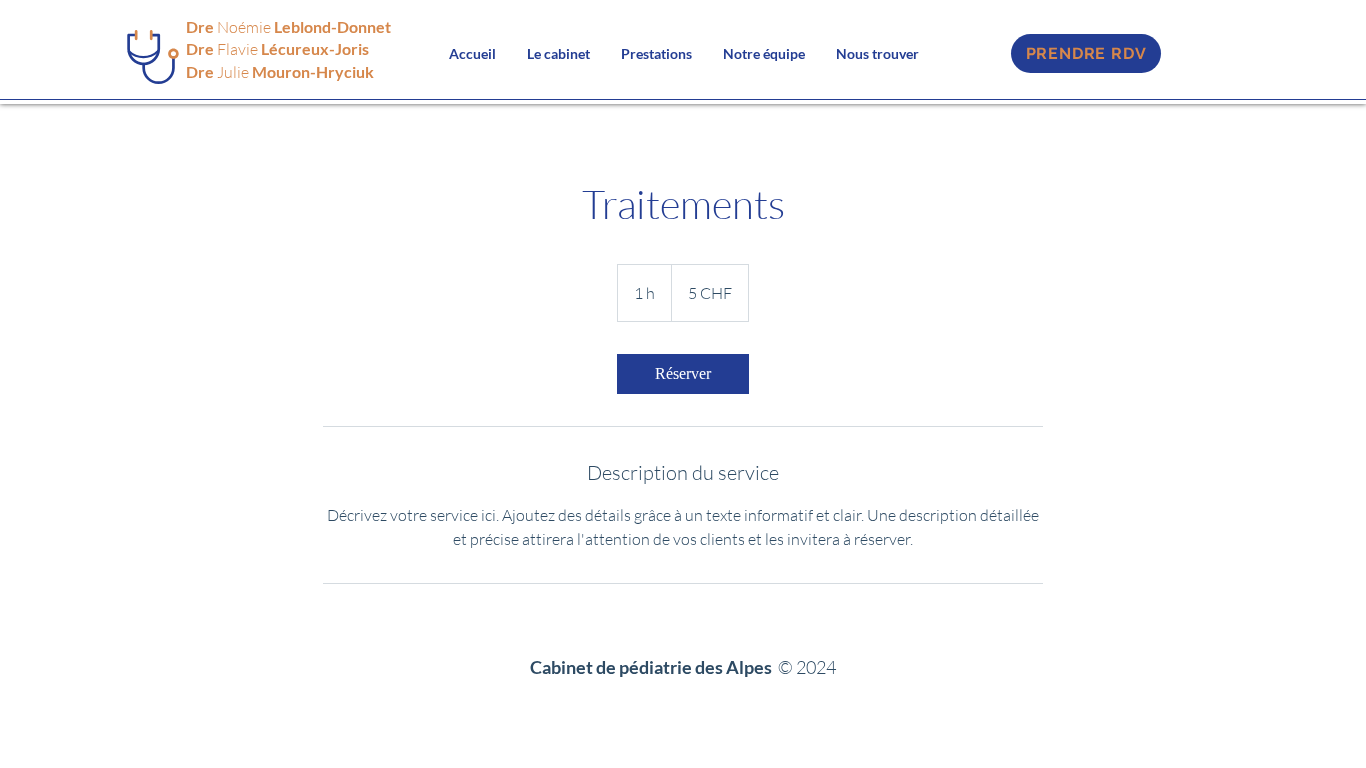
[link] (683, 374)
